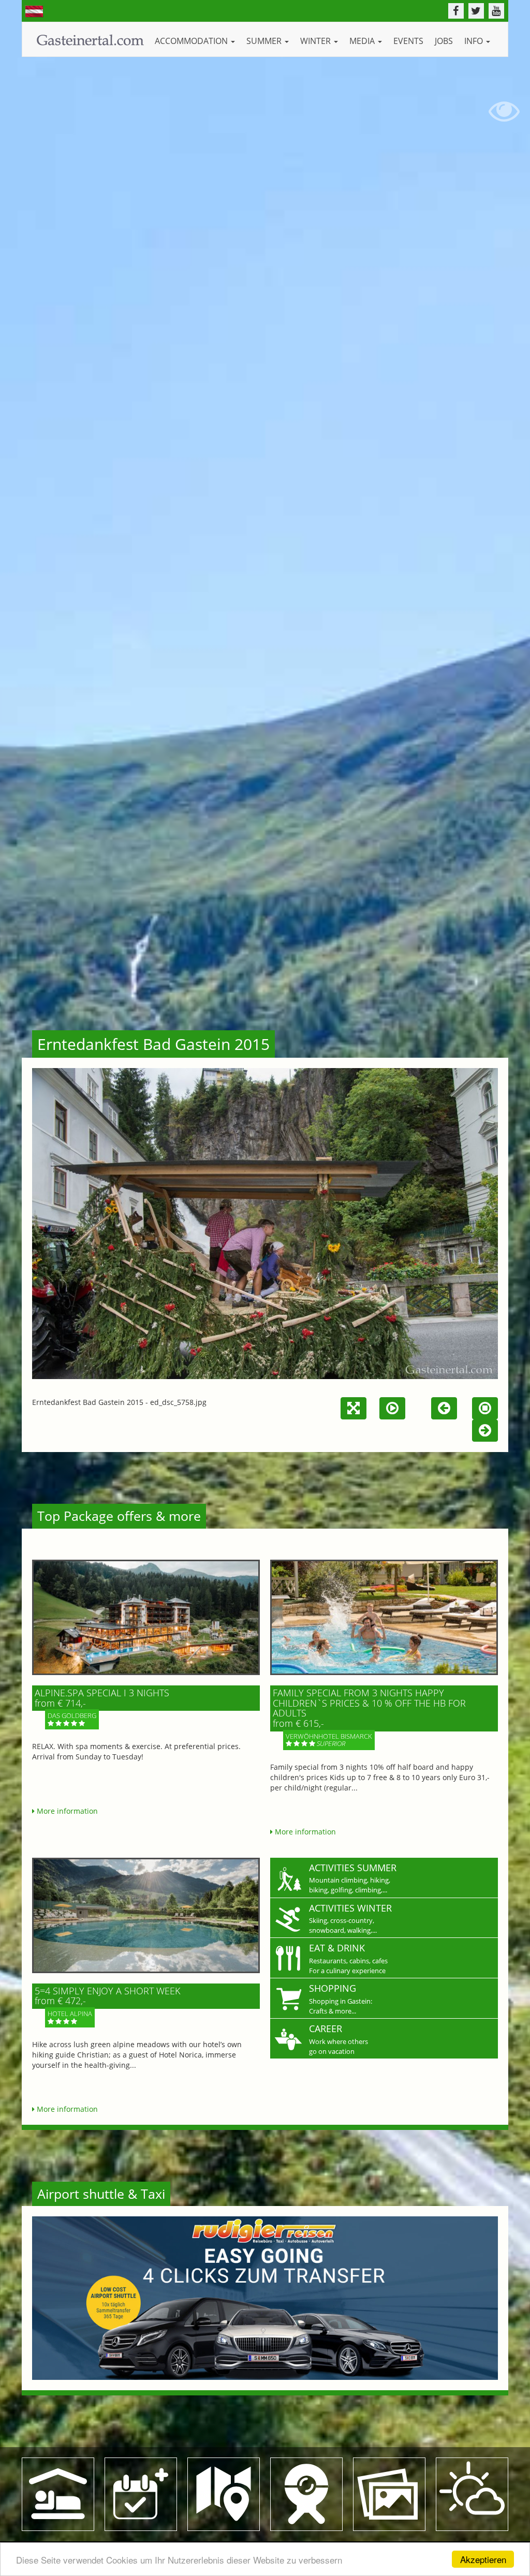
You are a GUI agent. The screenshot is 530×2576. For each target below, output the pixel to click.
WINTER (316, 41)
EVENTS (408, 41)
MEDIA (363, 41)
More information (66, 1811)
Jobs (444, 41)
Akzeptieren (483, 2559)
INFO (475, 41)
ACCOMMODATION (192, 41)
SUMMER (265, 41)
